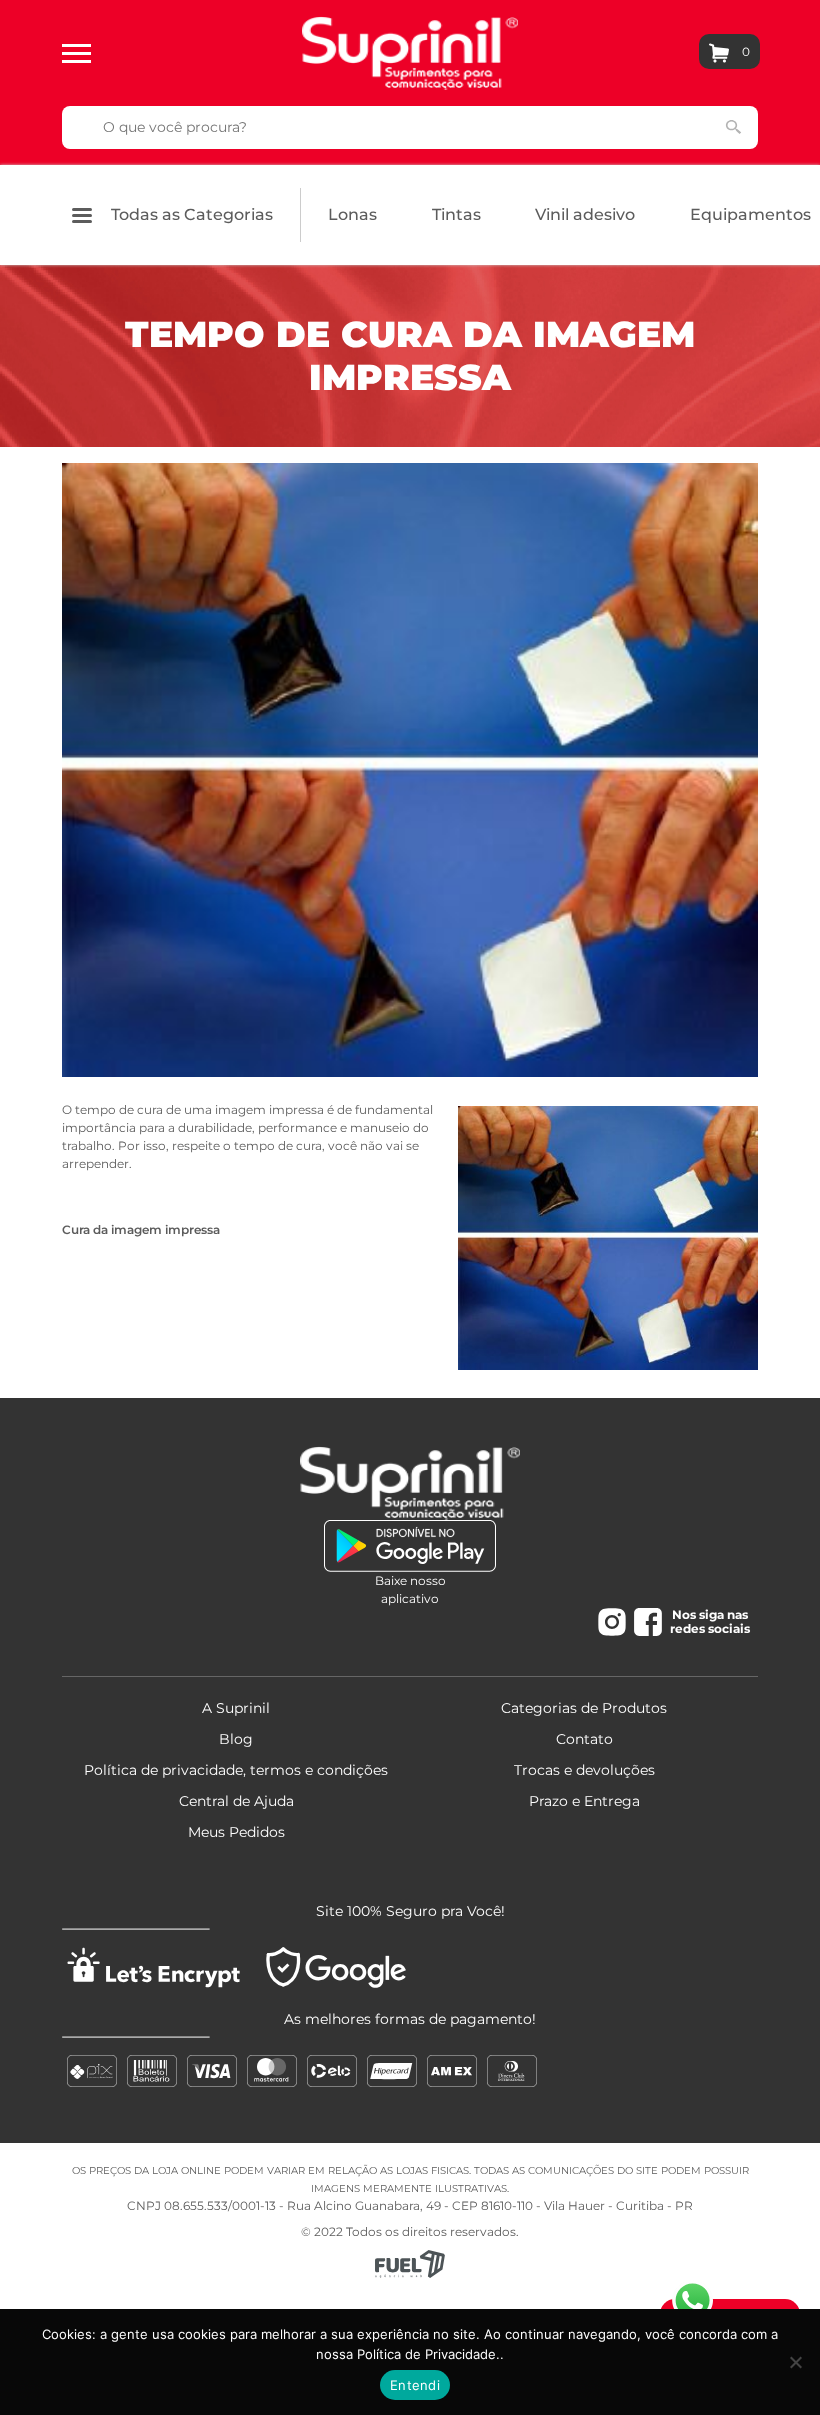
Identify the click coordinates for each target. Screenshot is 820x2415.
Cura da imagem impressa (141, 1229)
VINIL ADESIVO (585, 214)
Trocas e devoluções (584, 1770)
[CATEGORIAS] (76, 51)
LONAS (352, 214)
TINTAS (456, 214)
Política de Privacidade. (428, 2354)
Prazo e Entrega (584, 1801)
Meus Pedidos (236, 1832)
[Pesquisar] (733, 126)
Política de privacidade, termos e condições (236, 1770)
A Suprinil (236, 1708)
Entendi (415, 2385)
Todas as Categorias (190, 214)
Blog (236, 1739)
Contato (584, 1739)
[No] (795, 2362)
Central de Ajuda (236, 1801)
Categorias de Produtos (584, 1708)
